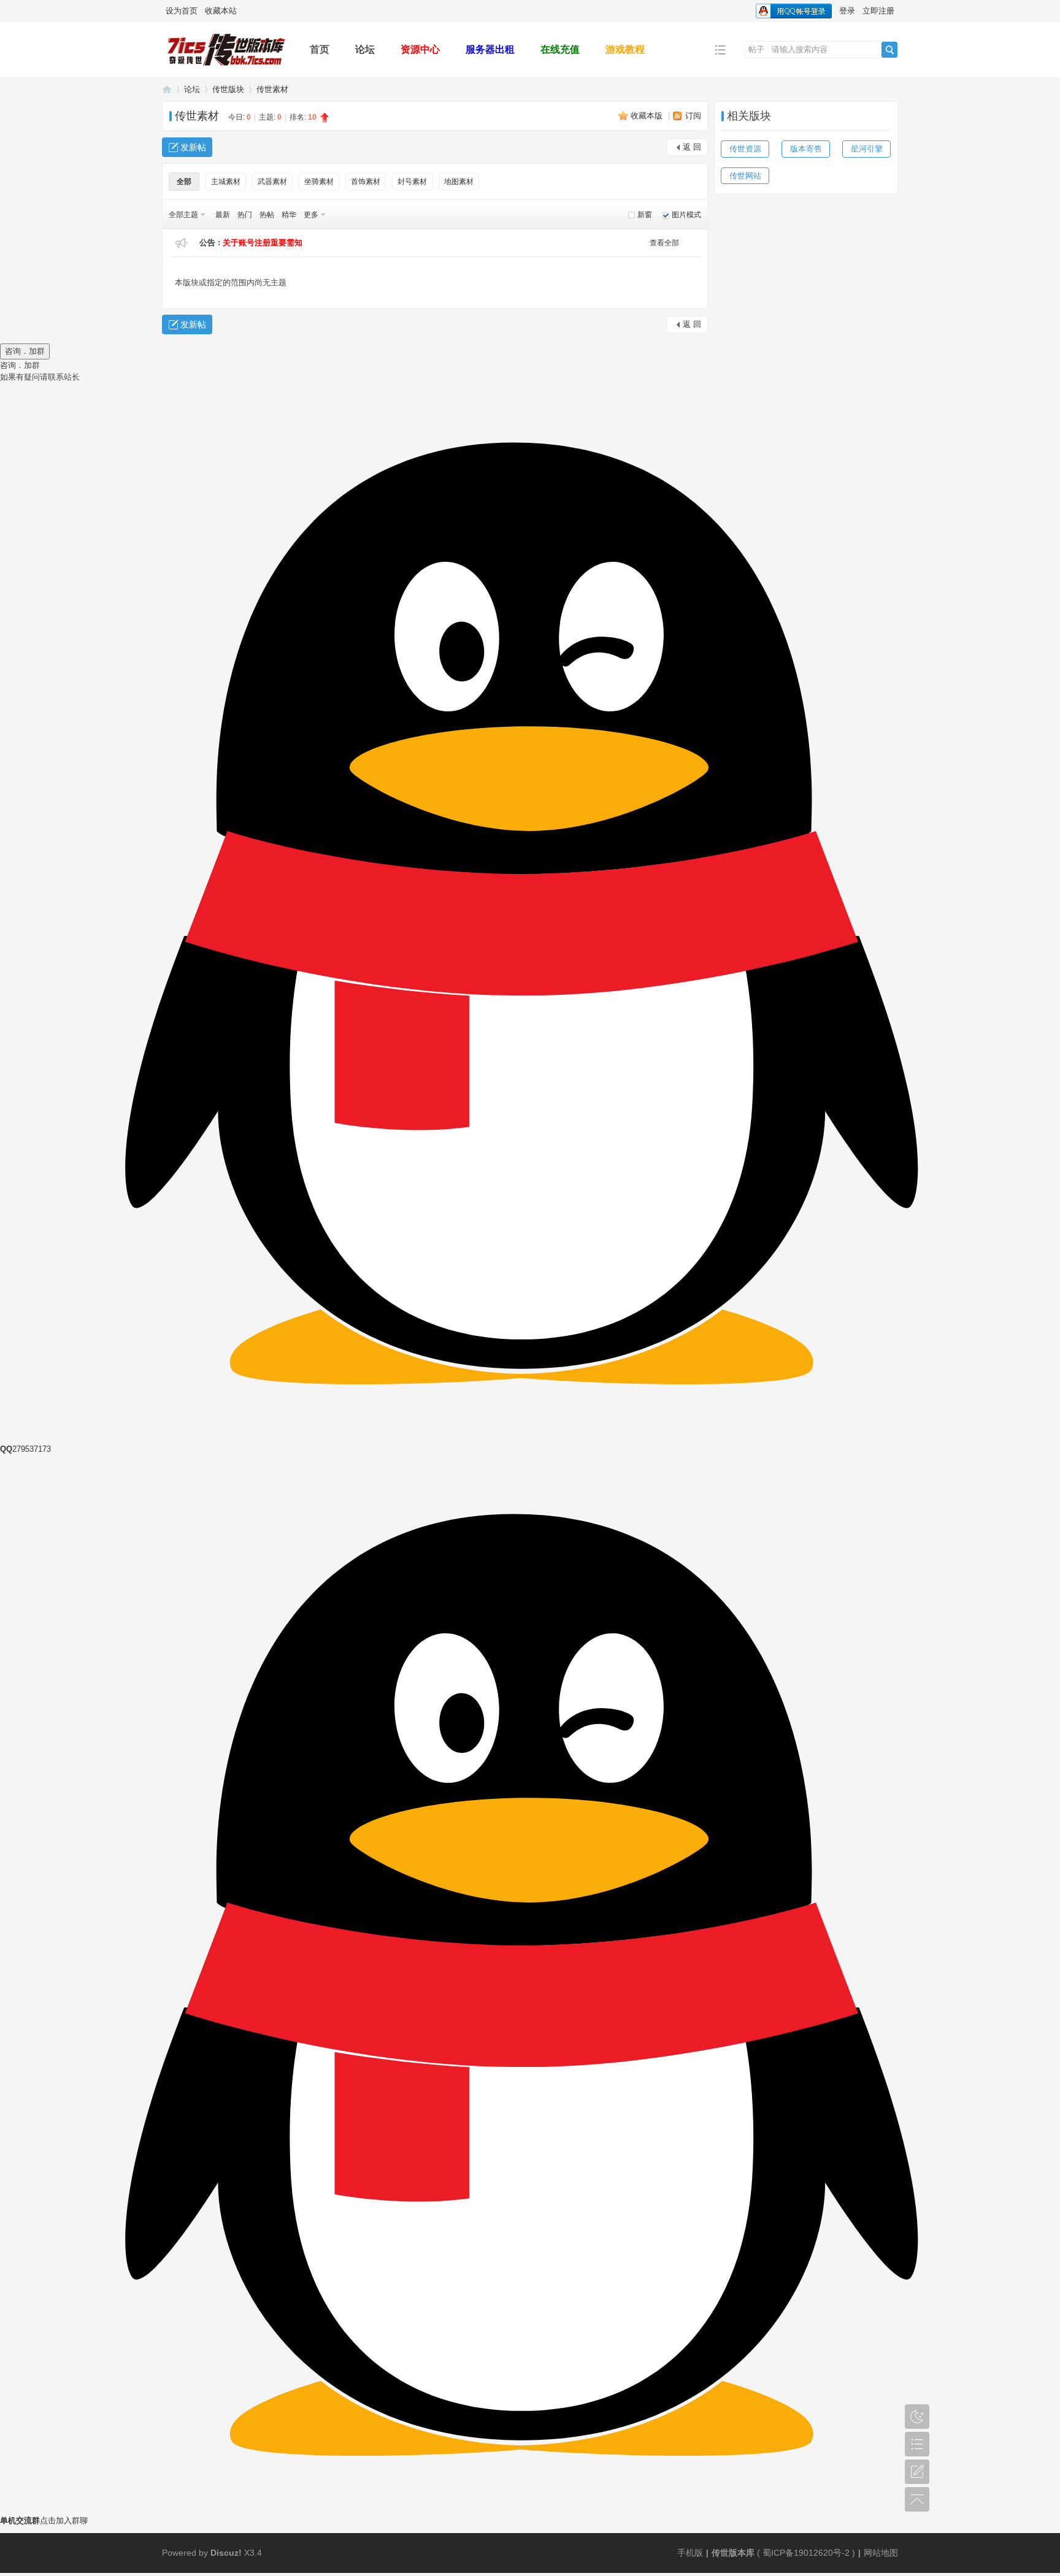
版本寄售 (806, 149)
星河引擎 (867, 149)
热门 (245, 215)
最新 (223, 215)
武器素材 (272, 182)
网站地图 (881, 2553)
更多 (311, 215)
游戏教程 (625, 49)
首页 (320, 49)
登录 (847, 11)
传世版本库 (733, 2553)
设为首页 (182, 11)
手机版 (690, 2553)
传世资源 (745, 149)
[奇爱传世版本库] (226, 68)
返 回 (692, 147)
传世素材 (272, 89)
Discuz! (226, 2553)
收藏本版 (648, 116)
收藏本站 (221, 11)
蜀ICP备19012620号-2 (807, 2553)
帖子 (756, 49)
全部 (184, 182)
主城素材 (226, 182)
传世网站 (745, 176)
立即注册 (878, 11)
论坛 (365, 49)
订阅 (693, 116)
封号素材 (412, 182)
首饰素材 (366, 182)
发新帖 (193, 147)
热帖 (267, 215)
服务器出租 (490, 49)
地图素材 (459, 182)
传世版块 (228, 89)
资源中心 (420, 49)
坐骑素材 (319, 182)
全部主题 (183, 215)
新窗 (645, 215)
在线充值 (560, 49)
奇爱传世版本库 (167, 89)
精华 (289, 215)
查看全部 (664, 243)
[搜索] (889, 50)
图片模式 (686, 215)
